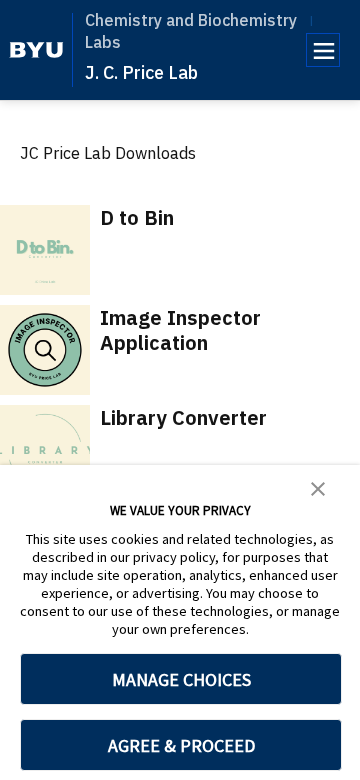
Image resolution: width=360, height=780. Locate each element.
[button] (318, 487)
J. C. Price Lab (141, 72)
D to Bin (137, 217)
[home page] (36, 50)
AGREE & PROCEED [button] (181, 745)
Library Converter (183, 417)
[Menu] (323, 50)
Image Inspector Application (180, 330)
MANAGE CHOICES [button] (181, 679)
